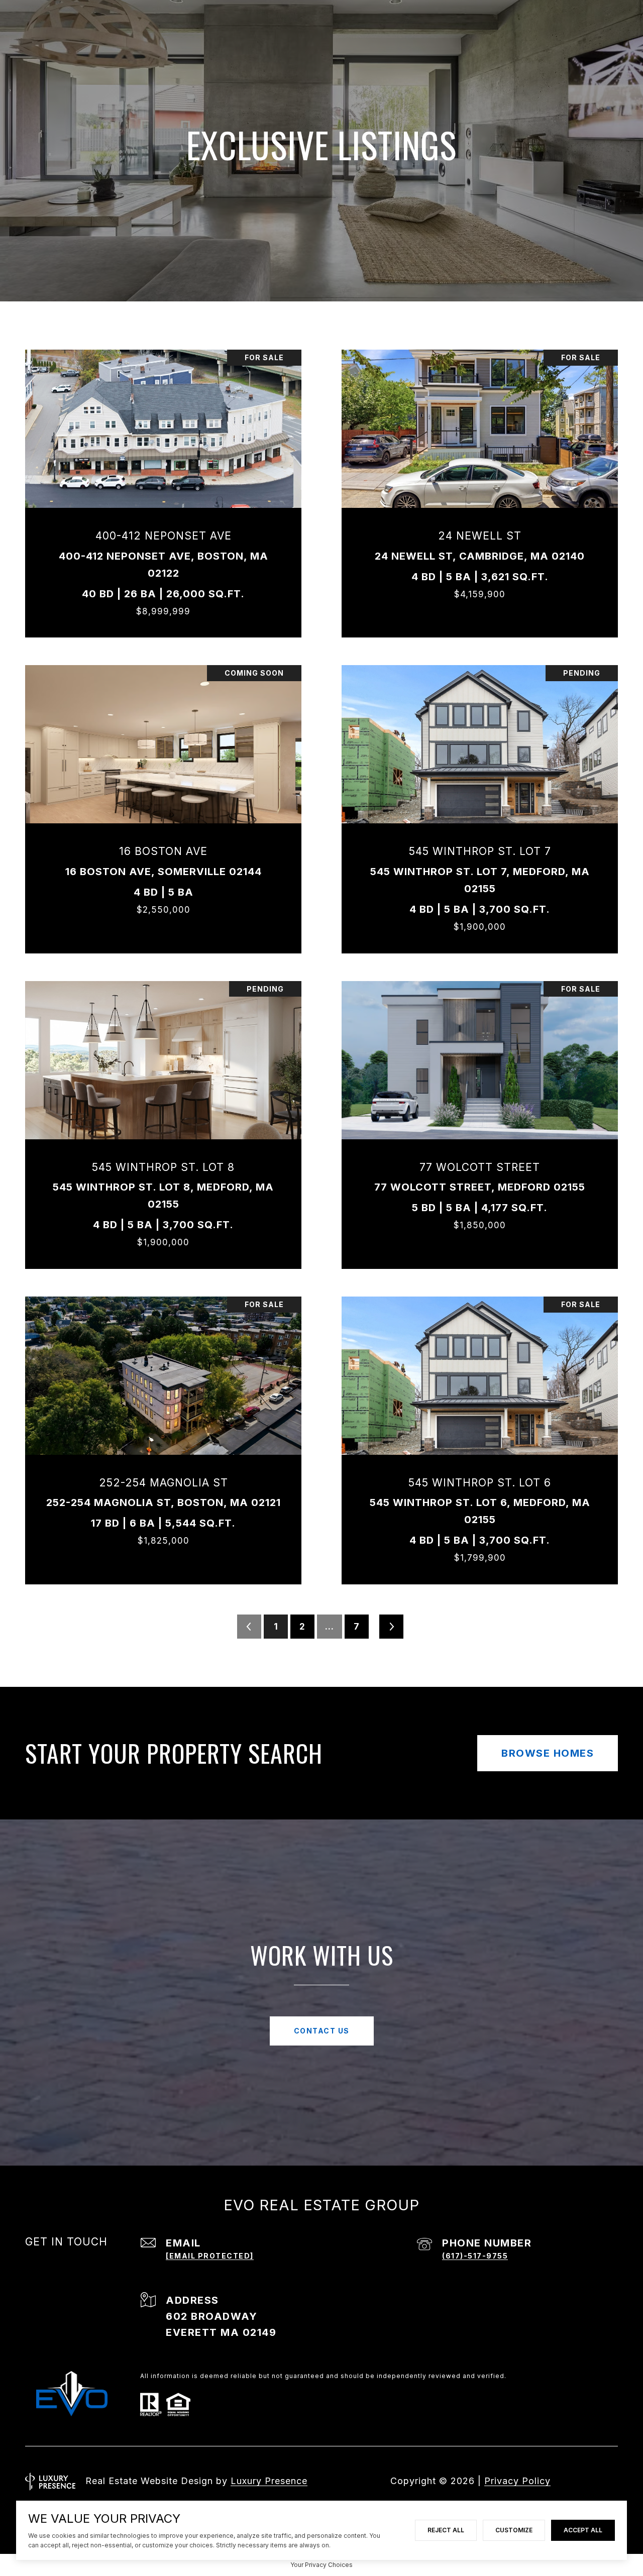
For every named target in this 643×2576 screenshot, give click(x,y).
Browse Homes (548, 1753)
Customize (514, 2530)
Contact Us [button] (322, 2031)
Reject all (446, 2530)
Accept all (583, 2530)
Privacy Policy (517, 2481)
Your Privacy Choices (321, 2565)
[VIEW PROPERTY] (164, 480)
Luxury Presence (269, 2481)
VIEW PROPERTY (164, 489)
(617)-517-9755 (475, 2256)
